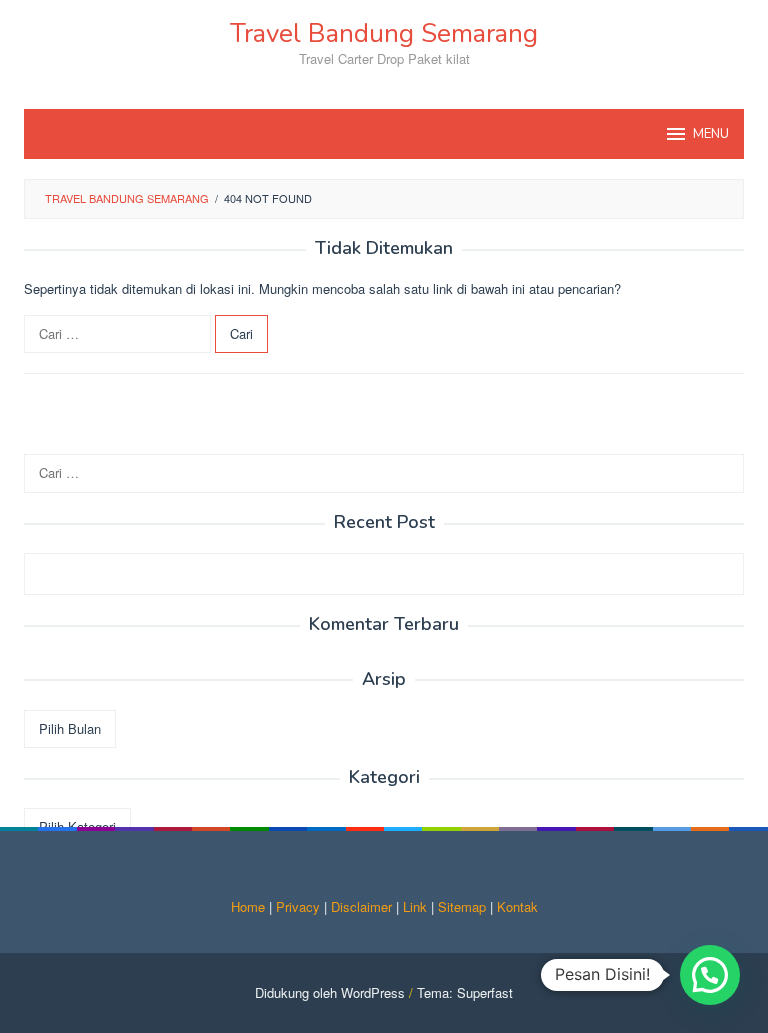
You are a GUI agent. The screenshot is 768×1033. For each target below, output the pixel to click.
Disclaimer (361, 906)
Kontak (517, 906)
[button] (710, 975)
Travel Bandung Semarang (384, 33)
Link (415, 906)
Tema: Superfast (465, 992)
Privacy (298, 906)
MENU (711, 134)
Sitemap (462, 906)
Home (248, 906)
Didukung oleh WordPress (330, 992)
